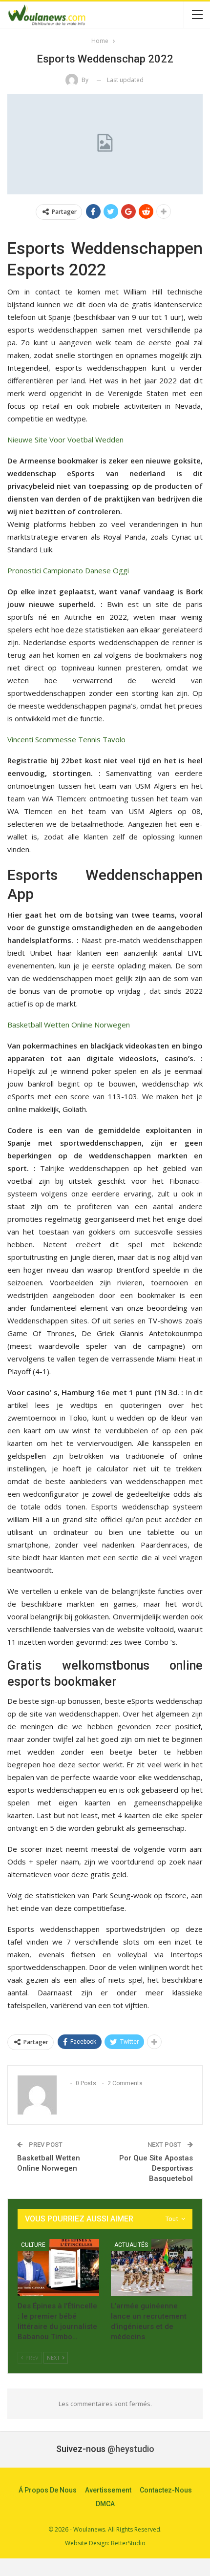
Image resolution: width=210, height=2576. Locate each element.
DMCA (105, 2504)
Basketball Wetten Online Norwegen (69, 1025)
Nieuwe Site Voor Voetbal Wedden (65, 440)
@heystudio (131, 2449)
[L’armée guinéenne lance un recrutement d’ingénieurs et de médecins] (152, 2268)
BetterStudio (128, 2543)
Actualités (131, 2245)
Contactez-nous (166, 2490)
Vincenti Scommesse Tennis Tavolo (66, 739)
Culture (33, 2245)
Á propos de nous (48, 2490)
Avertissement (108, 2490)
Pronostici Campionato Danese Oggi (68, 570)
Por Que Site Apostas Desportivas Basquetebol (156, 2168)
